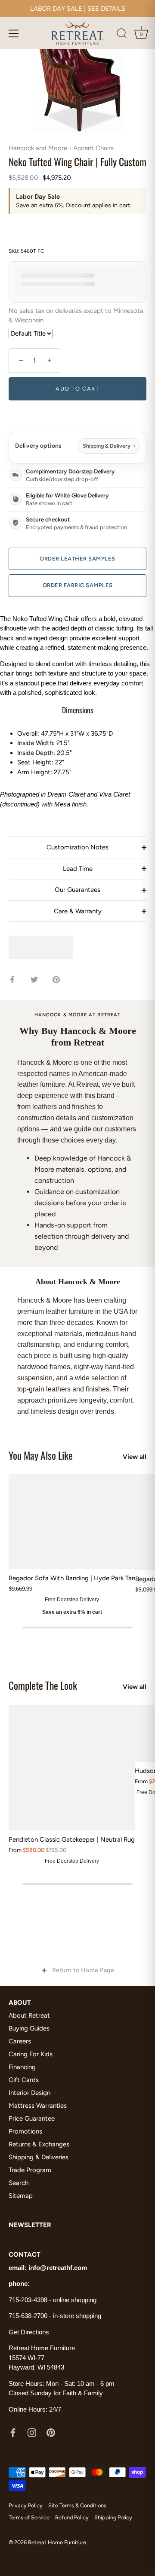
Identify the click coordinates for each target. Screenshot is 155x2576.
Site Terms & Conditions (77, 2505)
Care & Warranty (78, 911)
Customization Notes (77, 847)
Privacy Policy (26, 2505)
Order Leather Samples (77, 559)
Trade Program (30, 2170)
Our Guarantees (77, 890)
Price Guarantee (32, 2118)
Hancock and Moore (38, 148)
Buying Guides (29, 2028)
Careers (20, 2041)
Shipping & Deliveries (39, 2157)
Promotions (25, 2131)
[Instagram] (32, 2432)
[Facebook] (13, 2432)
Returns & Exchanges (39, 2144)
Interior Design (29, 2093)
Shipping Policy (113, 2517)
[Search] (122, 35)
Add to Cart (77, 389)
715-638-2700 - (31, 2316)
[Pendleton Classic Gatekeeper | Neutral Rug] (72, 1768)
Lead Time (78, 869)
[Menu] (14, 33)
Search (19, 2183)
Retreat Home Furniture (57, 2542)
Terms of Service (29, 2517)
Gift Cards (24, 2080)
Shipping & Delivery (109, 446)
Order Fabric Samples (78, 585)
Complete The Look (43, 1685)
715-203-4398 (28, 2300)
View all (135, 1457)
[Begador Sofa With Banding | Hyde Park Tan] (72, 1522)
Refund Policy (72, 2517)
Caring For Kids (31, 2054)
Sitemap (21, 2196)
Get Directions (29, 2332)
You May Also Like (41, 1455)
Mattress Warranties (38, 2106)
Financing (22, 2067)
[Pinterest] (51, 2432)
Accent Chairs (93, 148)
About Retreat (29, 2015)
